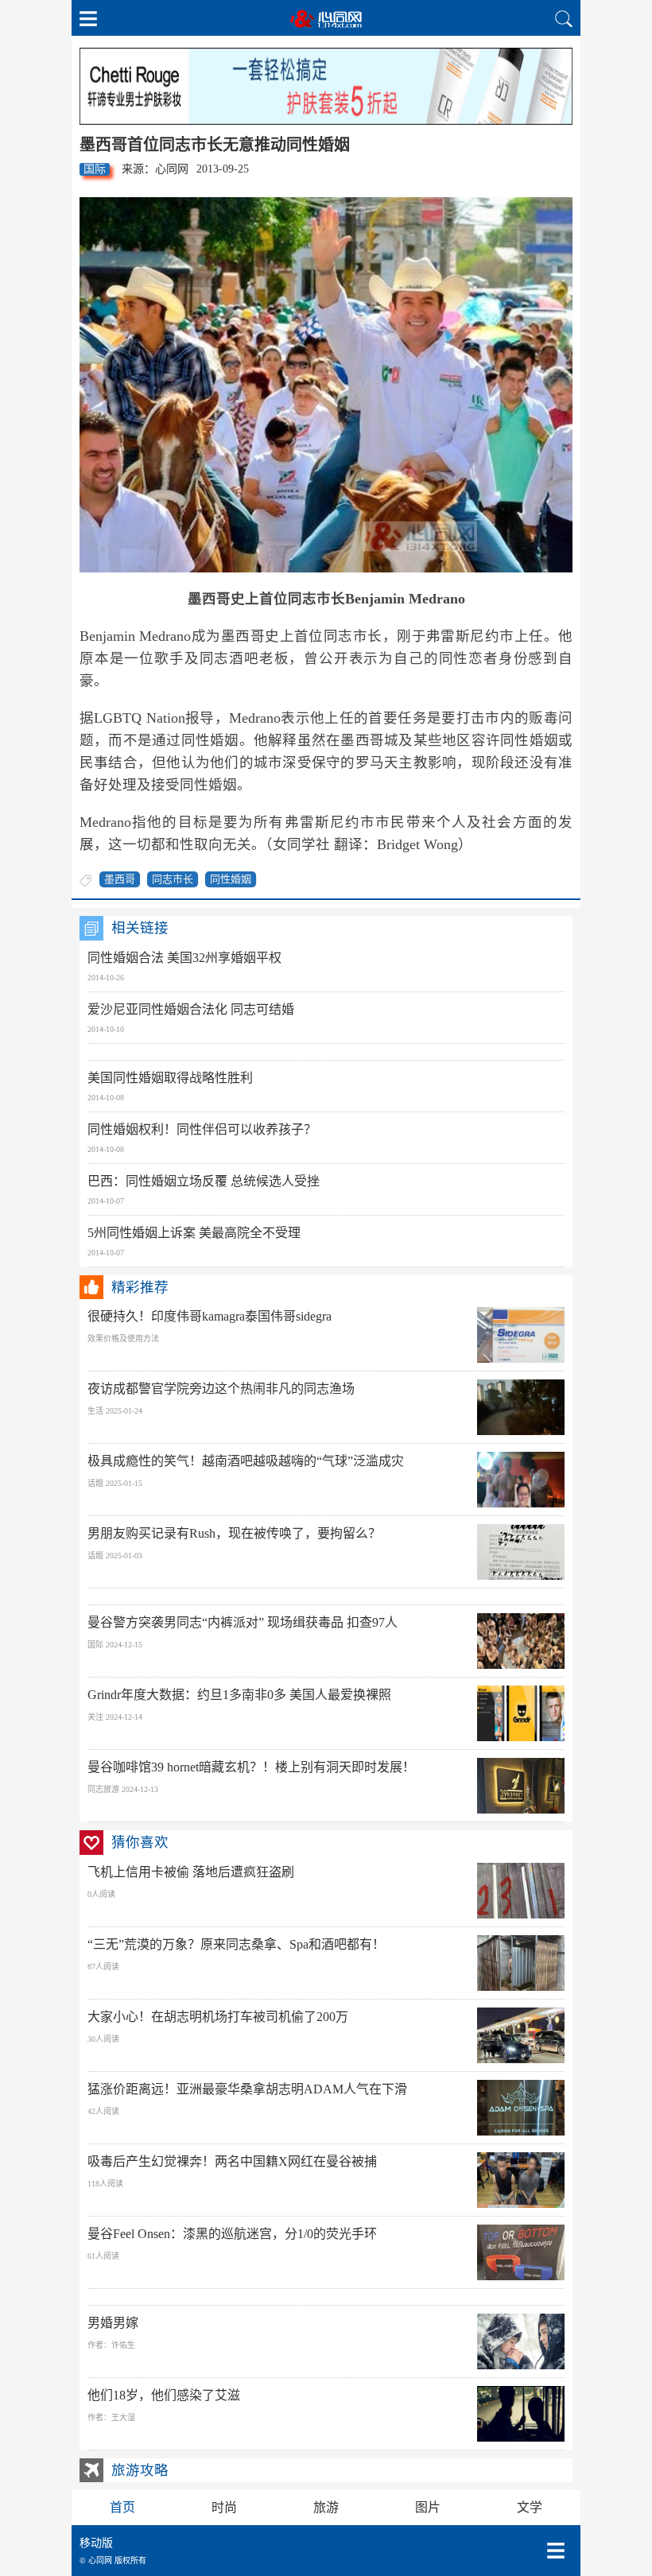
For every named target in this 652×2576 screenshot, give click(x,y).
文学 (530, 2507)
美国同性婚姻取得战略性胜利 (170, 1078)
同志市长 (173, 879)
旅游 (326, 2507)
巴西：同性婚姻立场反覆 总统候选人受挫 (204, 1181)
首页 (122, 2507)
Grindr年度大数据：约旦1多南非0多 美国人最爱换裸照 (239, 1695)
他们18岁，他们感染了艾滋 (164, 2395)
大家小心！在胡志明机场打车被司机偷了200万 (218, 2017)
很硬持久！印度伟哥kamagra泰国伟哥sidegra (210, 1316)
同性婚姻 (231, 879)
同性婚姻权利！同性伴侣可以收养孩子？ (202, 1129)
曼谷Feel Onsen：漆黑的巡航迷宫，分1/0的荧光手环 (232, 2234)
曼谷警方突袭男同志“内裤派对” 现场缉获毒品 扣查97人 (243, 1622)
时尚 (224, 2507)
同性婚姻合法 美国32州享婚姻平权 (184, 958)
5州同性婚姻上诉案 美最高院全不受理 (194, 1233)
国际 (95, 169)
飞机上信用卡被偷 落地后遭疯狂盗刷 (191, 1872)
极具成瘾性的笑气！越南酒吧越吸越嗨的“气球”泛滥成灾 (246, 1461)
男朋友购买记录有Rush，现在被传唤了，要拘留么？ (234, 1533)
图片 (428, 2507)
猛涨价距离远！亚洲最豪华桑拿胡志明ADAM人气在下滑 (247, 2089)
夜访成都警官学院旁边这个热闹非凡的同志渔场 (221, 1389)
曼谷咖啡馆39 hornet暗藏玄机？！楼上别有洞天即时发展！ (251, 1767)
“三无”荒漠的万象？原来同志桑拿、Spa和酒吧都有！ (236, 1944)
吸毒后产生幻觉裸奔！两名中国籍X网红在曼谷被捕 (232, 2161)
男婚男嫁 (113, 2323)
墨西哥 (120, 879)
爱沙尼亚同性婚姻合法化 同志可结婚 (191, 1009)
